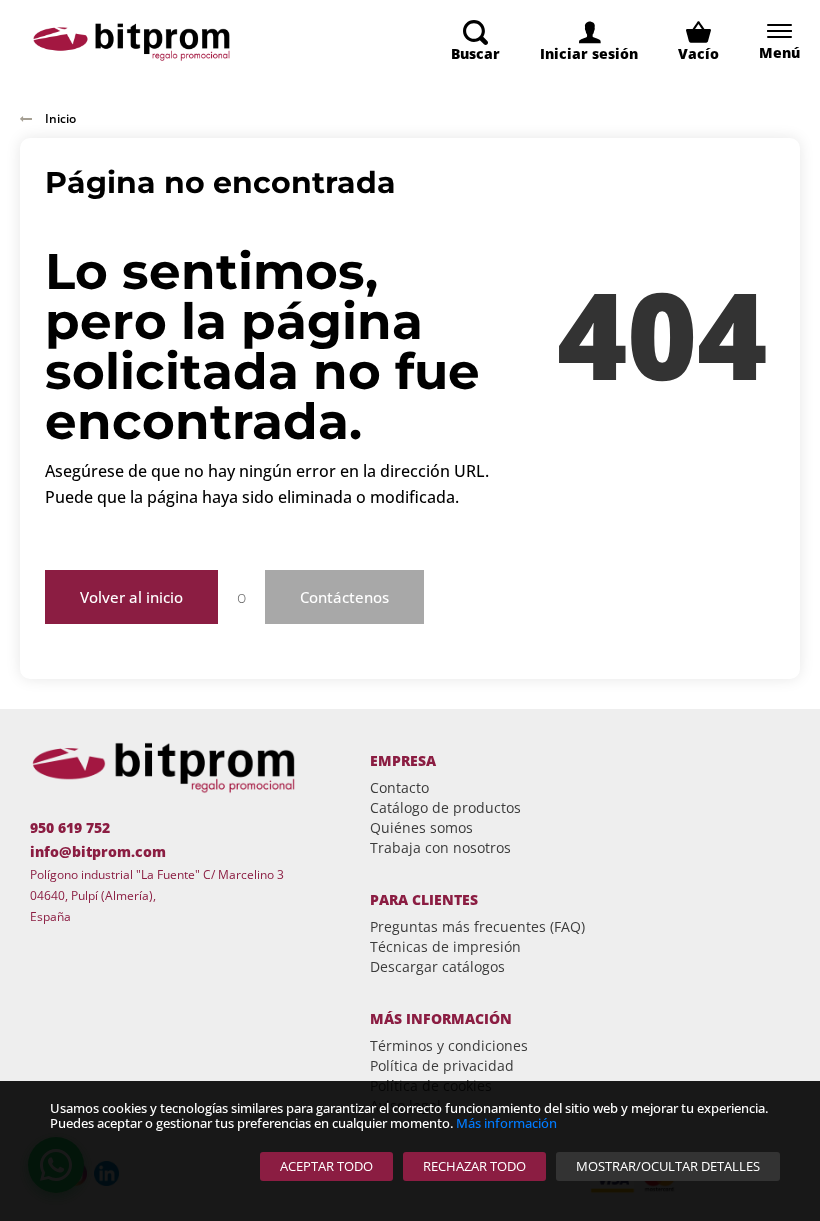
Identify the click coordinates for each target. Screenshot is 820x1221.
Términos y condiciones (449, 1045)
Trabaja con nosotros (440, 847)
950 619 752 (70, 827)
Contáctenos (344, 597)
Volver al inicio (131, 597)
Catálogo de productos (445, 807)
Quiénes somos (421, 827)
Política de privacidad (442, 1065)
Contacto (399, 787)
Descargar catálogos (437, 966)
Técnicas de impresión (445, 946)
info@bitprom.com (98, 851)
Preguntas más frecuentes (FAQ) (477, 926)
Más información (506, 1123)
